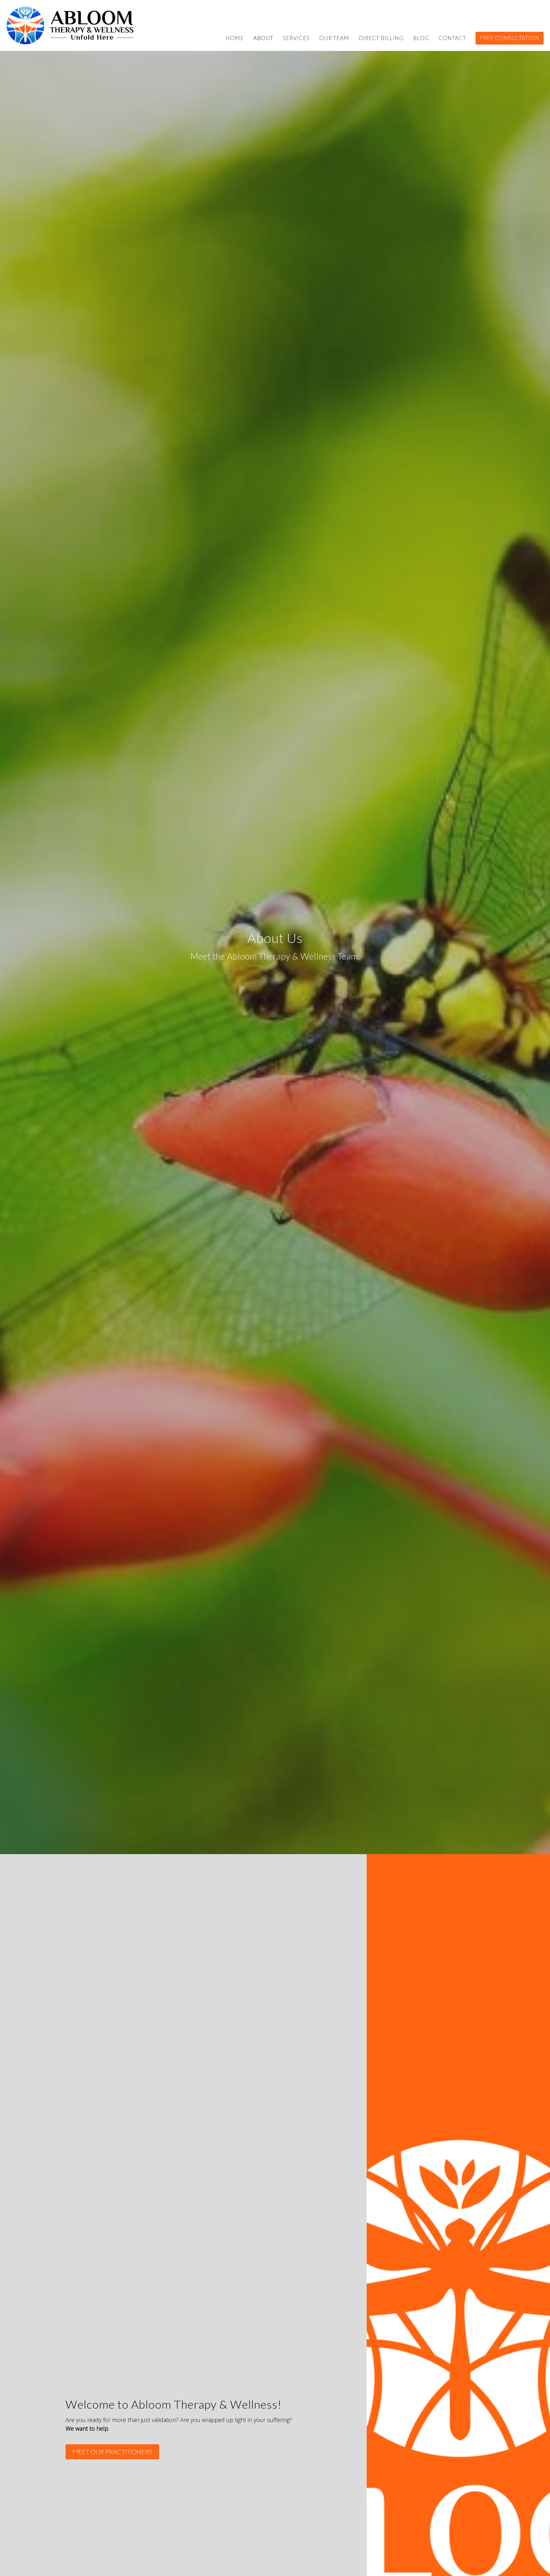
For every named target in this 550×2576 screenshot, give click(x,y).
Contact (452, 38)
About (263, 38)
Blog (421, 38)
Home (235, 38)
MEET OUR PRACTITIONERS (112, 2452)
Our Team (334, 38)
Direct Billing (381, 38)
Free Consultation (510, 38)
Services (296, 38)
